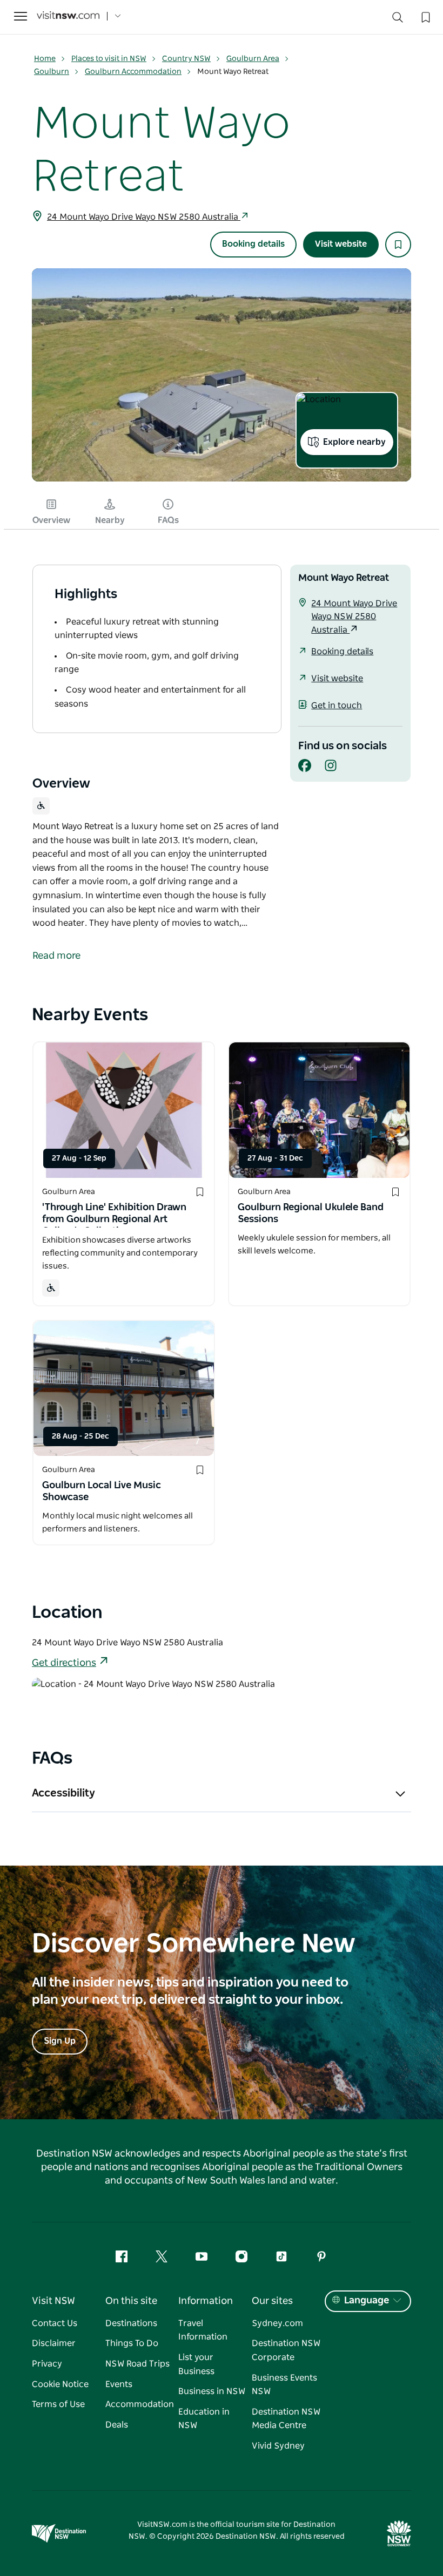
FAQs (168, 520)
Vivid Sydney (278, 2446)
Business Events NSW (284, 2385)
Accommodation (140, 2404)
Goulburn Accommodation (133, 72)
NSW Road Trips (137, 2364)
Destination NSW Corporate (286, 2350)
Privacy (47, 2364)
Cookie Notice (60, 2384)
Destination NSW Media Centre (286, 2419)
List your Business (196, 2364)
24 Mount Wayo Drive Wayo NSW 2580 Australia (144, 217)
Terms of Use (58, 2404)
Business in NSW (212, 2391)
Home (45, 59)
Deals (117, 2425)
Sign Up (60, 2041)
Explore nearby (354, 442)
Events (119, 2384)
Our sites (272, 2301)
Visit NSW (53, 2301)
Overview (51, 520)
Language (367, 2301)
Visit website (341, 244)
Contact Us (55, 2323)
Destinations (131, 2323)
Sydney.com (277, 2323)
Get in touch (337, 706)
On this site (131, 2301)
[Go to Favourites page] (425, 16)
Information (206, 2301)
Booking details (253, 244)
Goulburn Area (253, 59)
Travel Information (203, 2330)
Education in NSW (204, 2419)
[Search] (398, 20)
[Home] (68, 16)
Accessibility (63, 1793)
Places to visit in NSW (109, 59)
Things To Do (132, 2343)
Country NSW (186, 59)
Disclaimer (54, 2343)
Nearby (110, 520)
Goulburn (52, 72)
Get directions (64, 1663)
